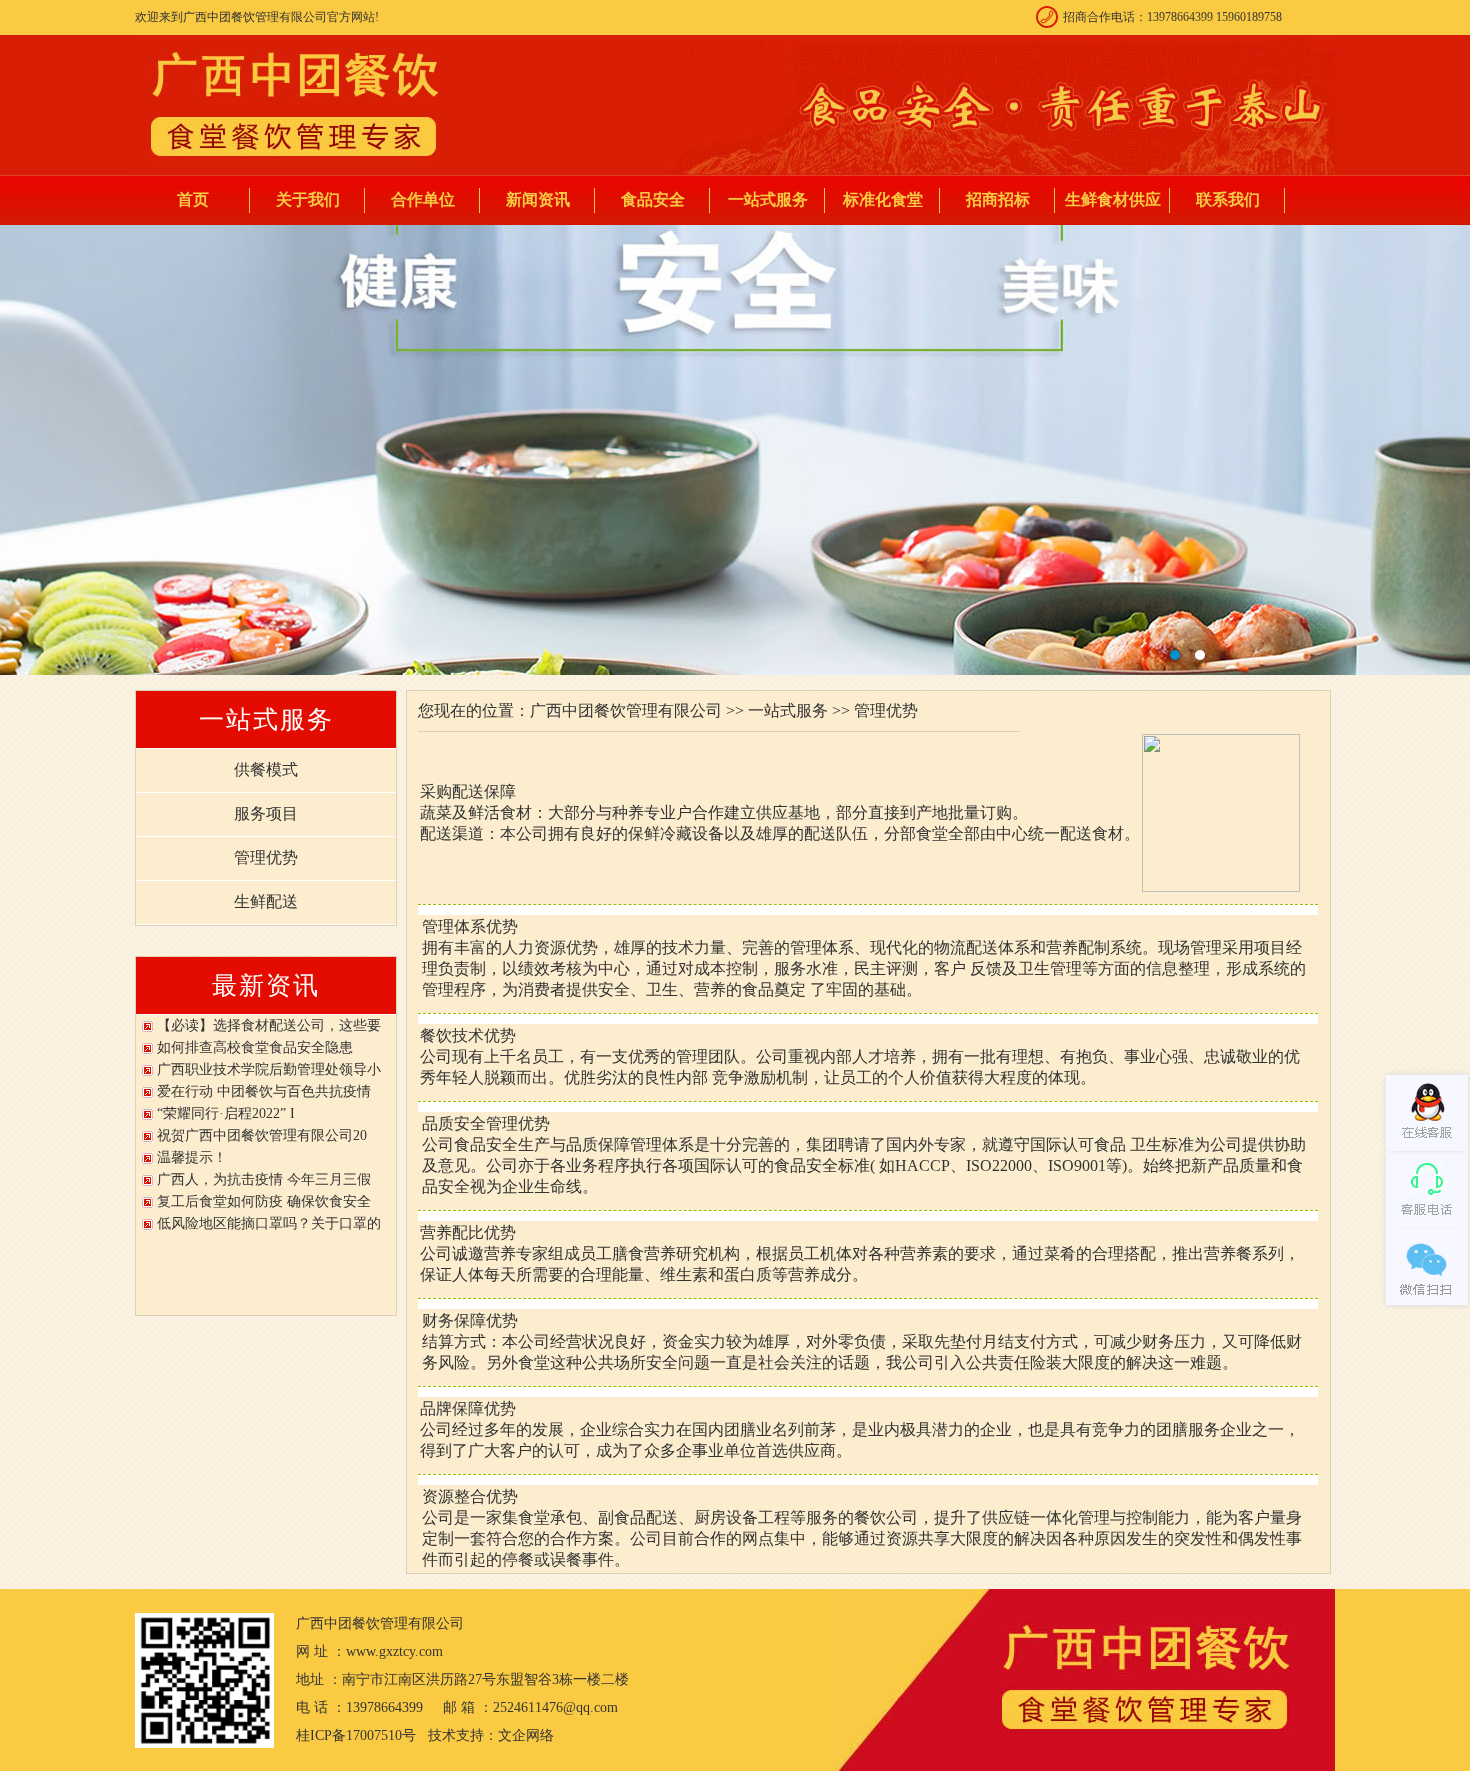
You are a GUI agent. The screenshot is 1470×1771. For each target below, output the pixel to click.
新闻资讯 (538, 199)
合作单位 (423, 199)
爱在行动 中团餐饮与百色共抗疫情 (264, 1091)
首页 (193, 199)
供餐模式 (266, 769)
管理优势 (266, 857)
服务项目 (266, 813)
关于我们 (308, 199)
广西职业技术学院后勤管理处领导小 (269, 1069)
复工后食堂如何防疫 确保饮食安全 (264, 1201)
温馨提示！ (192, 1157)
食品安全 (653, 199)
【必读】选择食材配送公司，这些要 (269, 1025)
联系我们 (1228, 199)
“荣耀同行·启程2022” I (226, 1113)
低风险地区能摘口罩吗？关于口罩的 (269, 1223)
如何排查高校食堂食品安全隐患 (255, 1047)
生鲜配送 (266, 901)
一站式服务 (768, 199)
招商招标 (998, 199)
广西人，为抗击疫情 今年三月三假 (264, 1179)
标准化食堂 (883, 199)
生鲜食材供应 (1113, 199)
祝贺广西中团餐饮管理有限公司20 (262, 1135)
